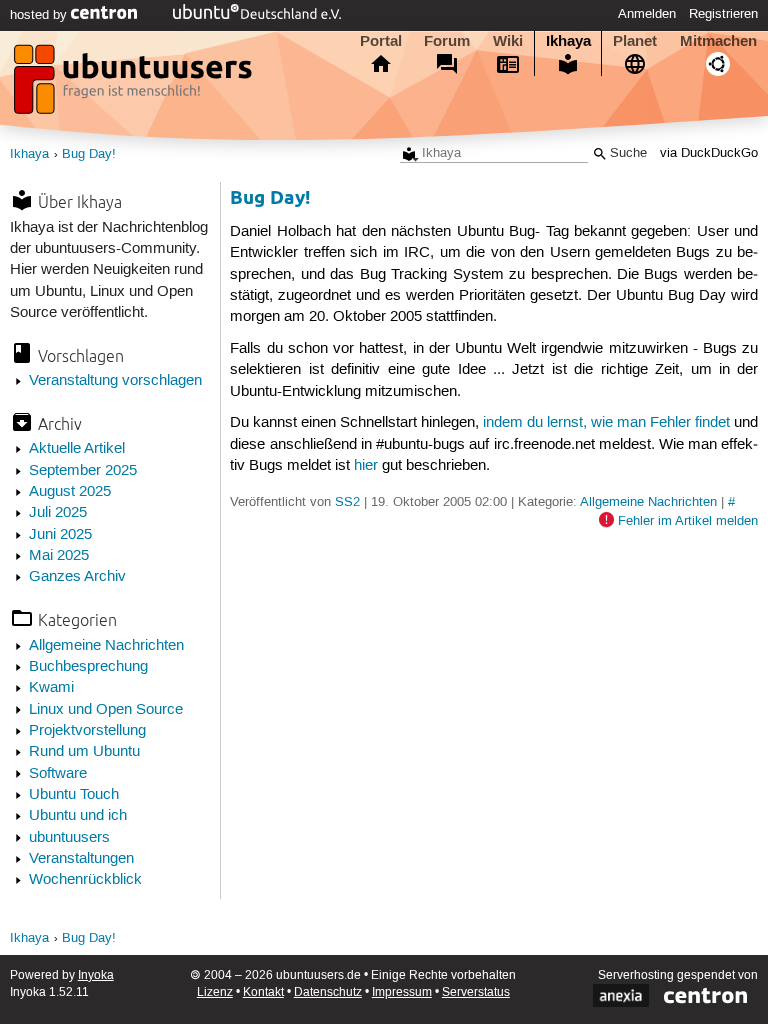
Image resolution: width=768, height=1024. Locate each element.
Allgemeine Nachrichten (106, 646)
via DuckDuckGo (709, 153)
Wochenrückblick (85, 880)
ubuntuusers (69, 838)
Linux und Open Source (106, 710)
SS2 (347, 502)
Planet (635, 41)
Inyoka (96, 975)
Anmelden (647, 14)
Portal (381, 41)
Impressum (402, 992)
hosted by (40, 15)
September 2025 (83, 471)
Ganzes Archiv (77, 577)
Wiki (508, 41)
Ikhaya (568, 41)
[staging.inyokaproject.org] (135, 85)
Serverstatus (476, 992)
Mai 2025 (59, 556)
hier (366, 466)
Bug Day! (89, 154)
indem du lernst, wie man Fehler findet (606, 423)
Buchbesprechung (88, 667)
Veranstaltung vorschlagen (115, 381)
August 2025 (70, 492)
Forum (447, 41)
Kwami (51, 688)
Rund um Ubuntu (84, 752)
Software (58, 774)
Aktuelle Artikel (77, 449)
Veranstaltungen (81, 859)
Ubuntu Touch (74, 795)
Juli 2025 (58, 513)
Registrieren (723, 14)
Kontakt (263, 992)
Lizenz (215, 992)
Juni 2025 (60, 535)
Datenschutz (328, 992)
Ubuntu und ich (78, 816)
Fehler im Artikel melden (688, 521)
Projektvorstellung (87, 731)
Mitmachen (718, 41)
